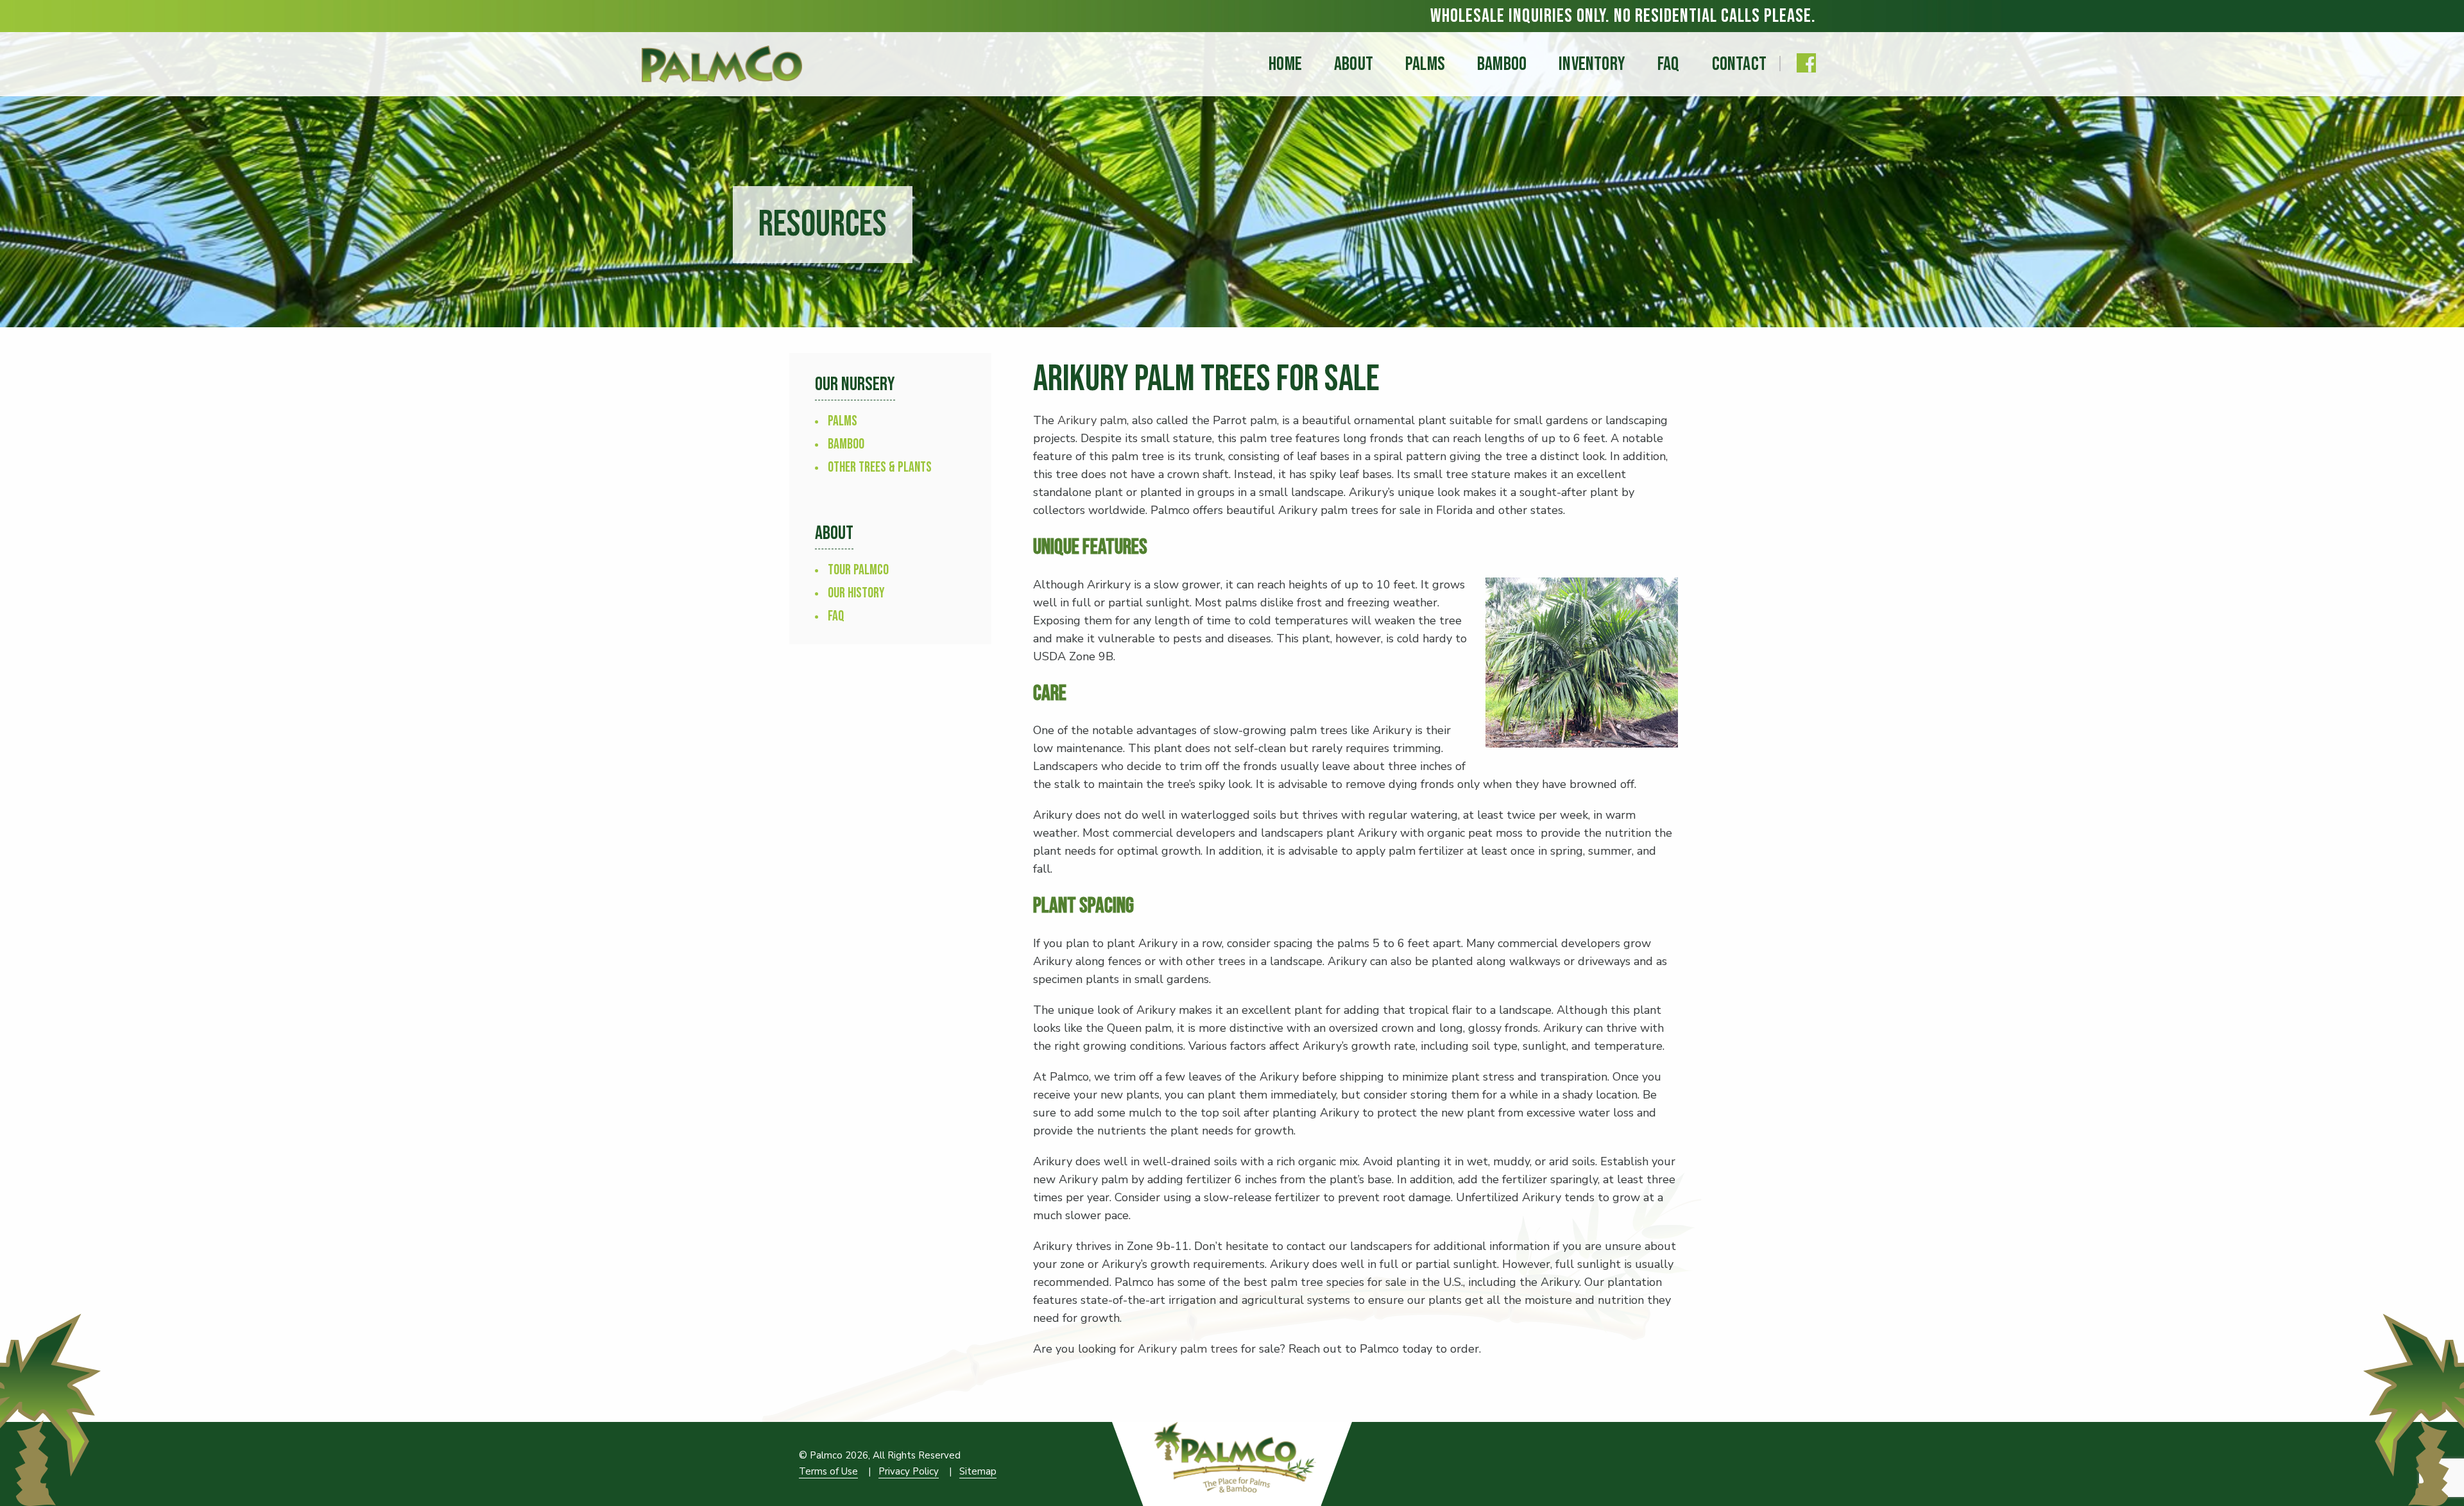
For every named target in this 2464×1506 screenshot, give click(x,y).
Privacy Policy (909, 1471)
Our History (856, 593)
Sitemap (978, 1471)
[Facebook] (1806, 63)
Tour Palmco (858, 570)
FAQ (836, 616)
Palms (843, 421)
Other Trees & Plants (880, 467)
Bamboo (846, 444)
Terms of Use (828, 1471)
